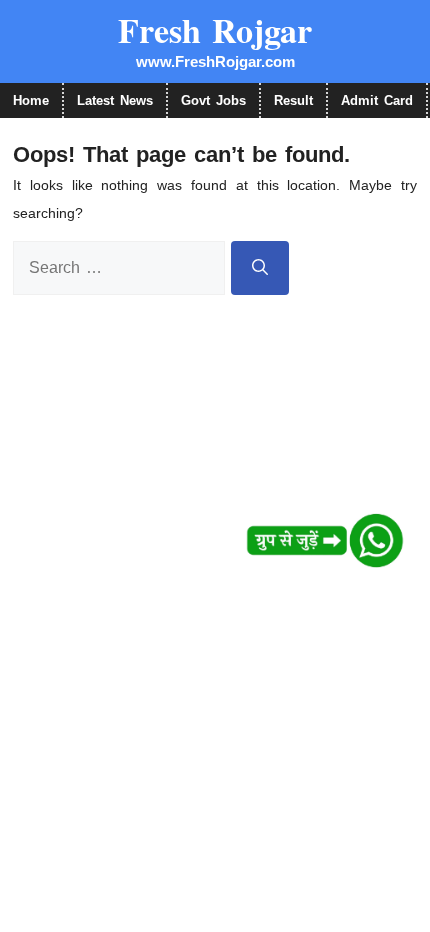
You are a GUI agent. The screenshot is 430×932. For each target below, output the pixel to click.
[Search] (260, 268)
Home (31, 100)
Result (293, 100)
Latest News (115, 100)
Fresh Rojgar (215, 30)
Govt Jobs (213, 100)
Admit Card (377, 100)
